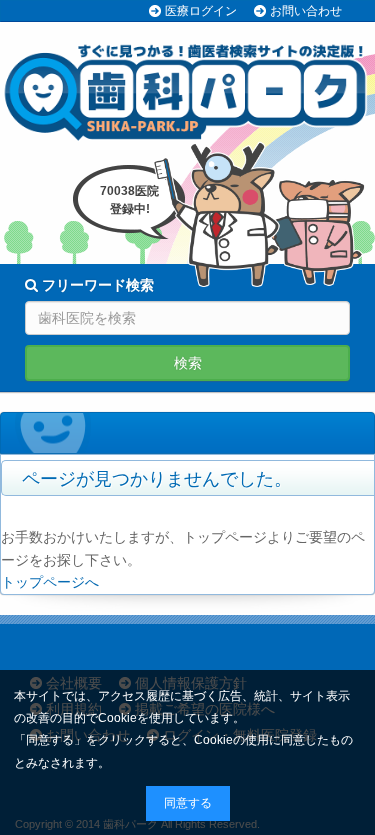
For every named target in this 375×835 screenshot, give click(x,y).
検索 (188, 363)
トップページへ (50, 582)
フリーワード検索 (96, 285)
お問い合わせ (306, 11)
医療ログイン (201, 11)
